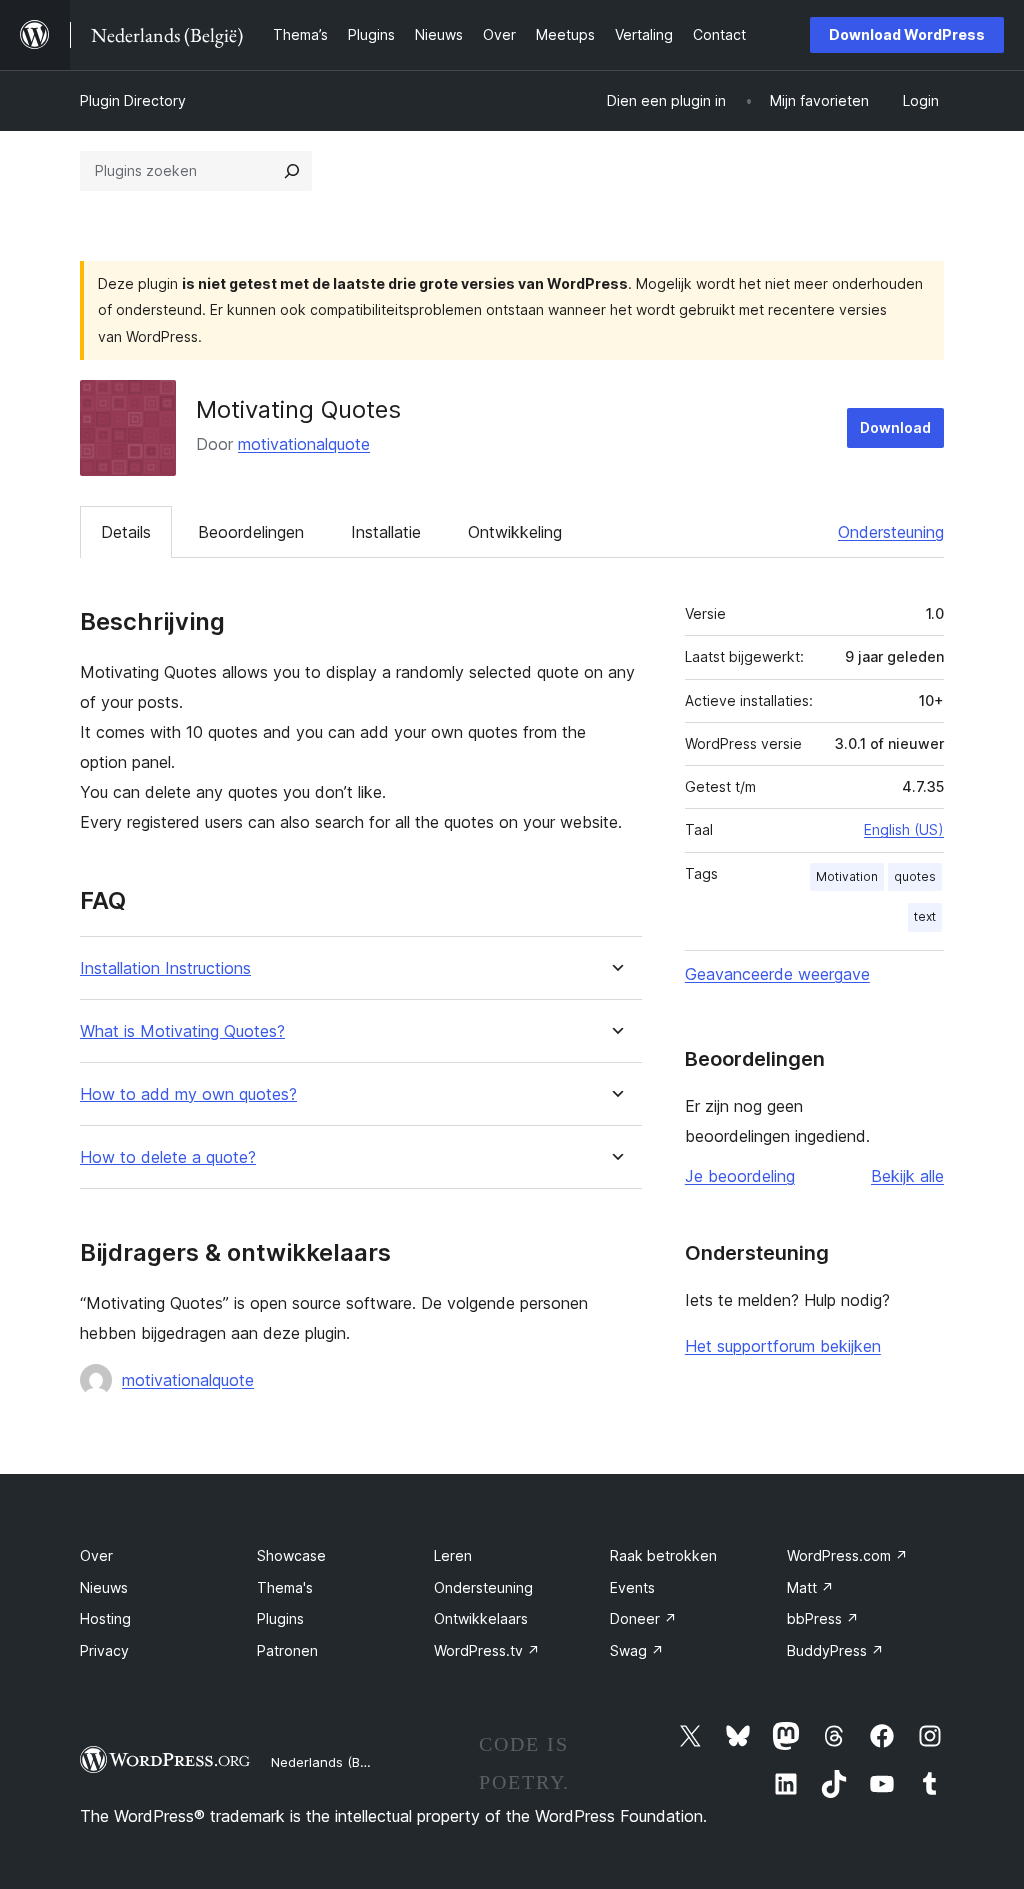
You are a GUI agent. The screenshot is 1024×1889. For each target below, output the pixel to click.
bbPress (823, 1618)
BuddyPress (835, 1650)
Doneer (643, 1618)
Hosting (105, 1618)
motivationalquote (304, 444)
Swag (637, 1650)
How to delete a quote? (168, 1157)
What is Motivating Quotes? (182, 1031)
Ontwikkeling (515, 532)
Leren (453, 1555)
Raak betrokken (663, 1555)
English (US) (904, 829)
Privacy (104, 1650)
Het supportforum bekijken (783, 1346)
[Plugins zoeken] (292, 171)
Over (96, 1555)
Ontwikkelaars (481, 1618)
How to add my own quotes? (188, 1094)
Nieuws (104, 1587)
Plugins (280, 1618)
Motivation (847, 876)
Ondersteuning (891, 532)
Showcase (291, 1555)
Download (895, 427)
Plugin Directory (133, 100)
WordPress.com (847, 1555)
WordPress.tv (487, 1650)
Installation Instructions (165, 968)
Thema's (285, 1587)
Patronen (287, 1650)
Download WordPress (907, 34)
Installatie (386, 532)
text (925, 916)
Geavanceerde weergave (777, 974)
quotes (915, 876)
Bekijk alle (907, 1176)
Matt (810, 1587)
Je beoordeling (740, 1176)
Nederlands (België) (332, 1762)
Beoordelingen (251, 532)
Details (126, 532)
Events (632, 1587)
